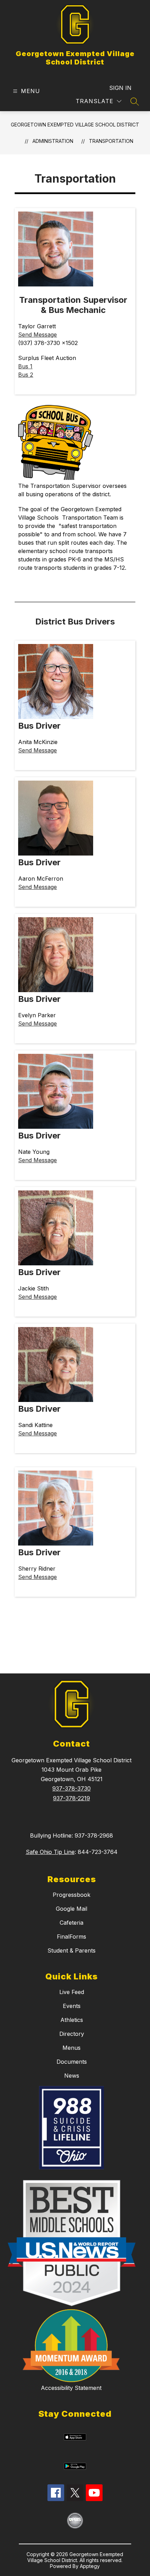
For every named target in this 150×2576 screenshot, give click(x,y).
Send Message (37, 335)
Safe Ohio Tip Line (50, 1852)
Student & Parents (72, 1950)
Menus (72, 2048)
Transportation (111, 141)
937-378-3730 (72, 1788)
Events (72, 2006)
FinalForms (72, 1937)
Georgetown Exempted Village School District (75, 125)
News (72, 2076)
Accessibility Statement (71, 2388)
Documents (72, 2062)
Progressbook (72, 1895)
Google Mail (72, 1909)
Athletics (72, 2020)
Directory (72, 2034)
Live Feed (72, 1992)
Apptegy (90, 2566)
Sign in (120, 88)
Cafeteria (72, 1923)
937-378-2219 (72, 1798)
